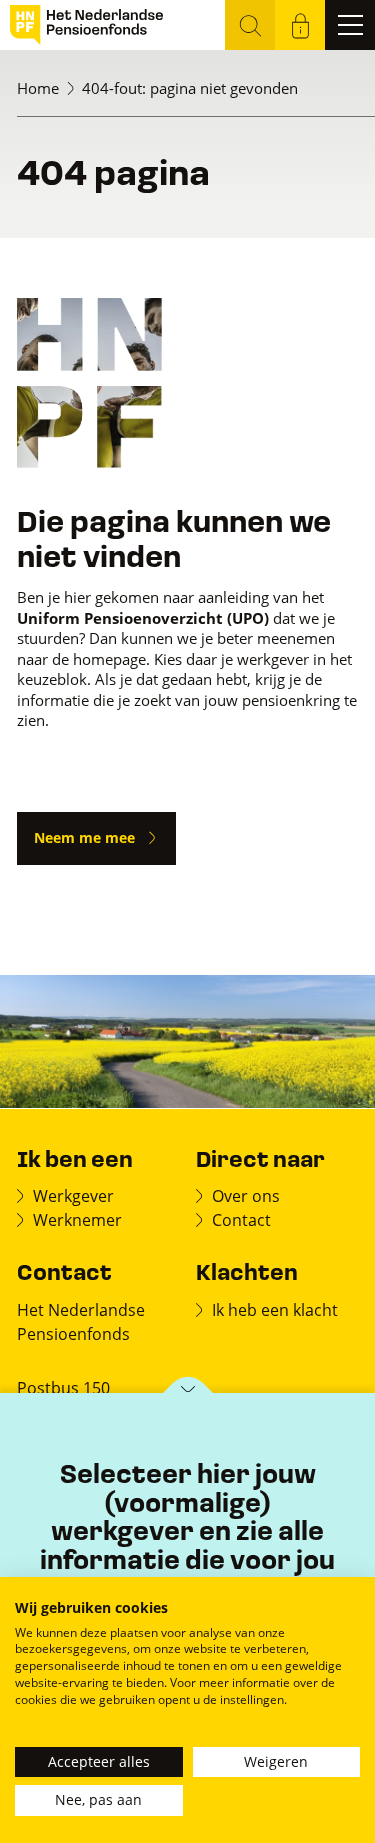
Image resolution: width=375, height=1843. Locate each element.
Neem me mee (84, 837)
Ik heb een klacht (275, 1310)
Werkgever (73, 1196)
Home (38, 88)
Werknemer (77, 1220)
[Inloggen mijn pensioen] (300, 25)
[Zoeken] (250, 25)
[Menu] (350, 25)
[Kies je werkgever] (187, 1394)
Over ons (246, 1196)
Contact (241, 1220)
